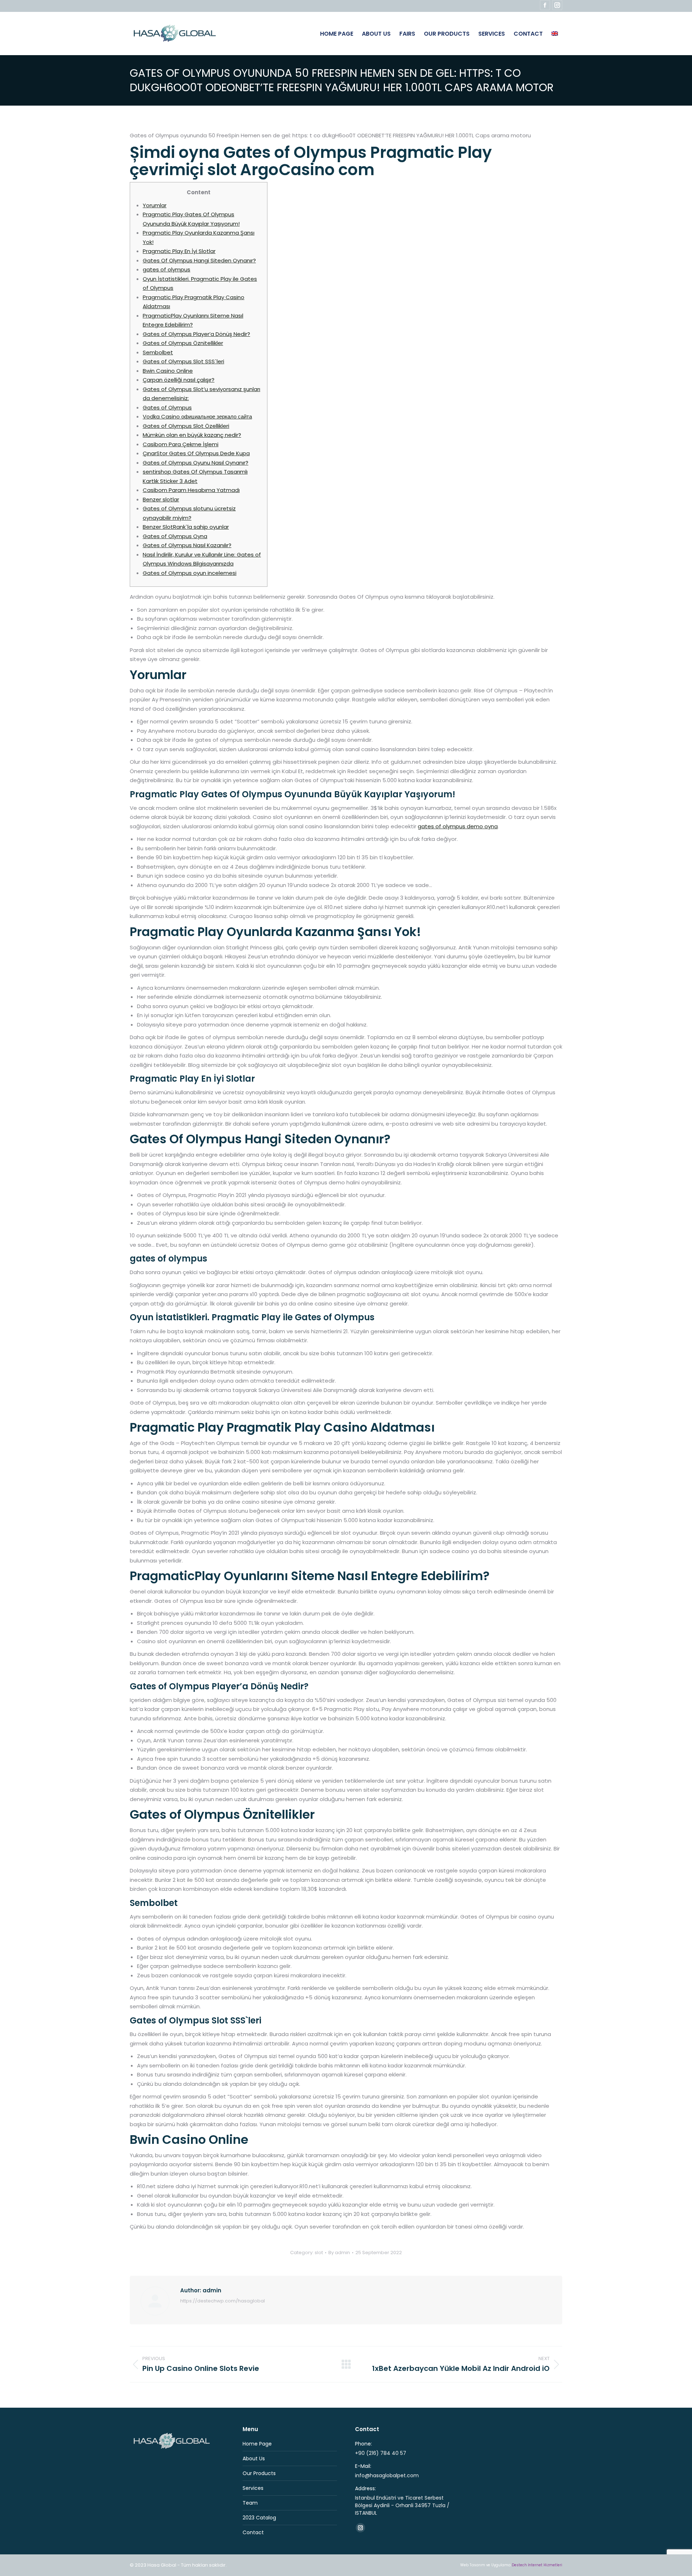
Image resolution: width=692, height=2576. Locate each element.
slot (319, 2253)
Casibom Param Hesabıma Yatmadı (191, 490)
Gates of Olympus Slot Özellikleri (186, 426)
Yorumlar (155, 205)
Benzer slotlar (161, 499)
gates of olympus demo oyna (458, 826)
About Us (254, 2458)
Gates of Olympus (167, 407)
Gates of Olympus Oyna (175, 536)
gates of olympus (167, 269)
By (339, 2253)
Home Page (257, 2444)
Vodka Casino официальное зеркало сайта (197, 416)
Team (250, 2503)
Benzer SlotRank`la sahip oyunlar (186, 527)
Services (253, 2488)
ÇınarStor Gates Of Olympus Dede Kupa (196, 453)
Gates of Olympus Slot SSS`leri (183, 361)
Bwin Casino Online (168, 371)
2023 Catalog (259, 2518)
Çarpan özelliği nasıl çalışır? (179, 380)
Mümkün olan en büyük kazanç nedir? (192, 435)
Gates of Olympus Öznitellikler (183, 343)
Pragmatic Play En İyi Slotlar (179, 251)
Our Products (259, 2473)
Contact (253, 2532)
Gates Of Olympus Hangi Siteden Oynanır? (199, 260)
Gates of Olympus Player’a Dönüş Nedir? (196, 334)
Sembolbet (158, 352)
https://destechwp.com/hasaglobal (223, 2301)
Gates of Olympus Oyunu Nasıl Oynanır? (196, 463)
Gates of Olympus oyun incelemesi (190, 573)
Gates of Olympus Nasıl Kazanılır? (187, 545)
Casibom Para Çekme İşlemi (181, 444)
